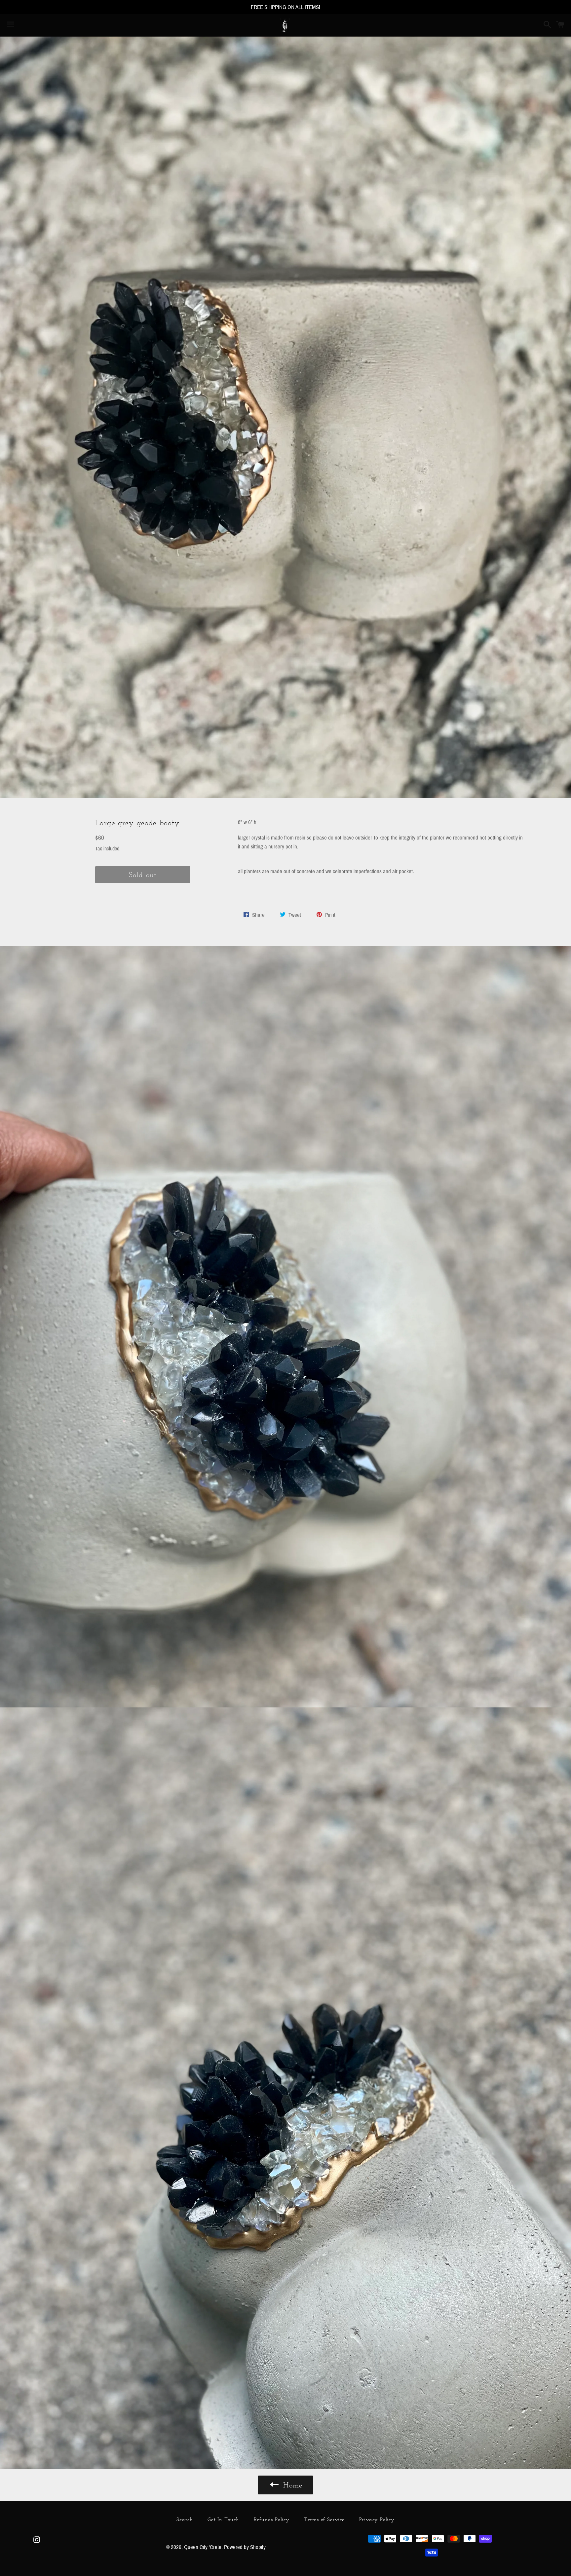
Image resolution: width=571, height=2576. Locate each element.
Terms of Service (324, 2519)
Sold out (143, 875)
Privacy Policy (377, 2519)
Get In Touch (223, 2519)
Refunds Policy (272, 2519)
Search (185, 2519)
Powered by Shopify (245, 2547)
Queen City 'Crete (203, 2547)
